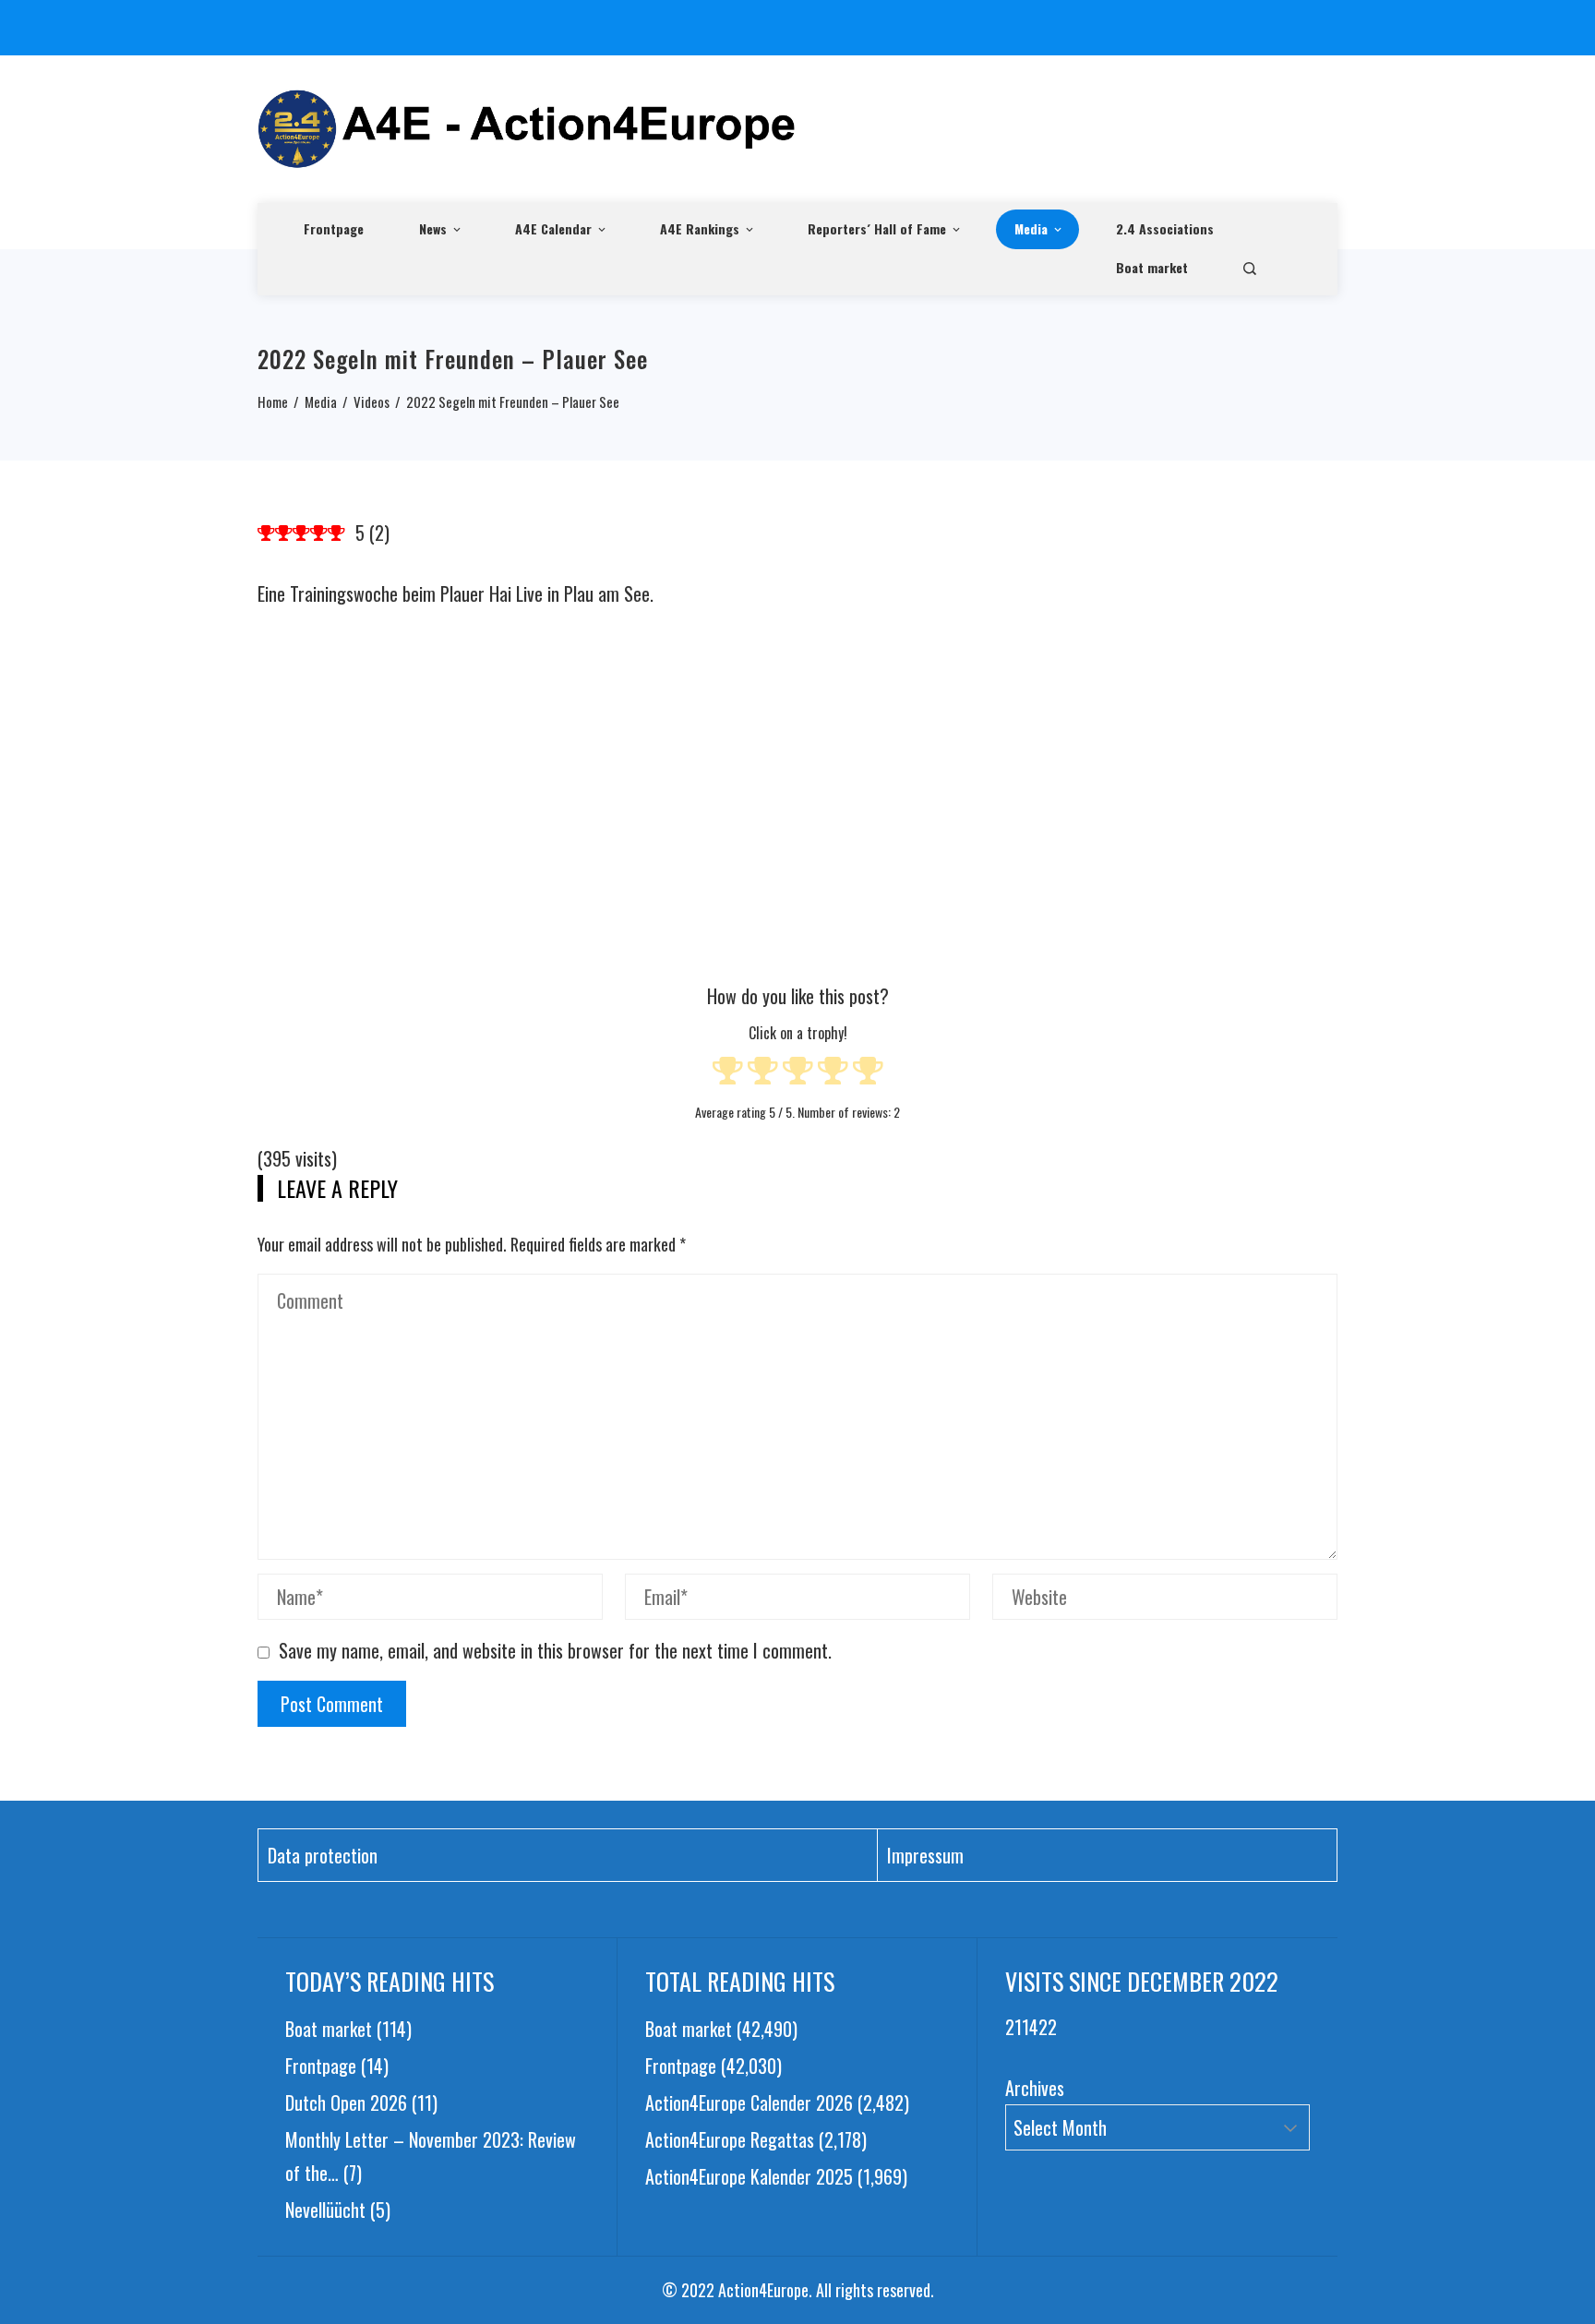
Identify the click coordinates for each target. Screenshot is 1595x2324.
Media (1031, 228)
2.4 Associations (1165, 228)
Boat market (1152, 267)
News (433, 228)
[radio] (728, 1073)
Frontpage (334, 228)
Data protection (323, 1855)
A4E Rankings (700, 228)
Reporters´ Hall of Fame (877, 228)
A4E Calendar (553, 228)
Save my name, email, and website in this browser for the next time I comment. (555, 1650)
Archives (1035, 2088)
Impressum (925, 1855)
